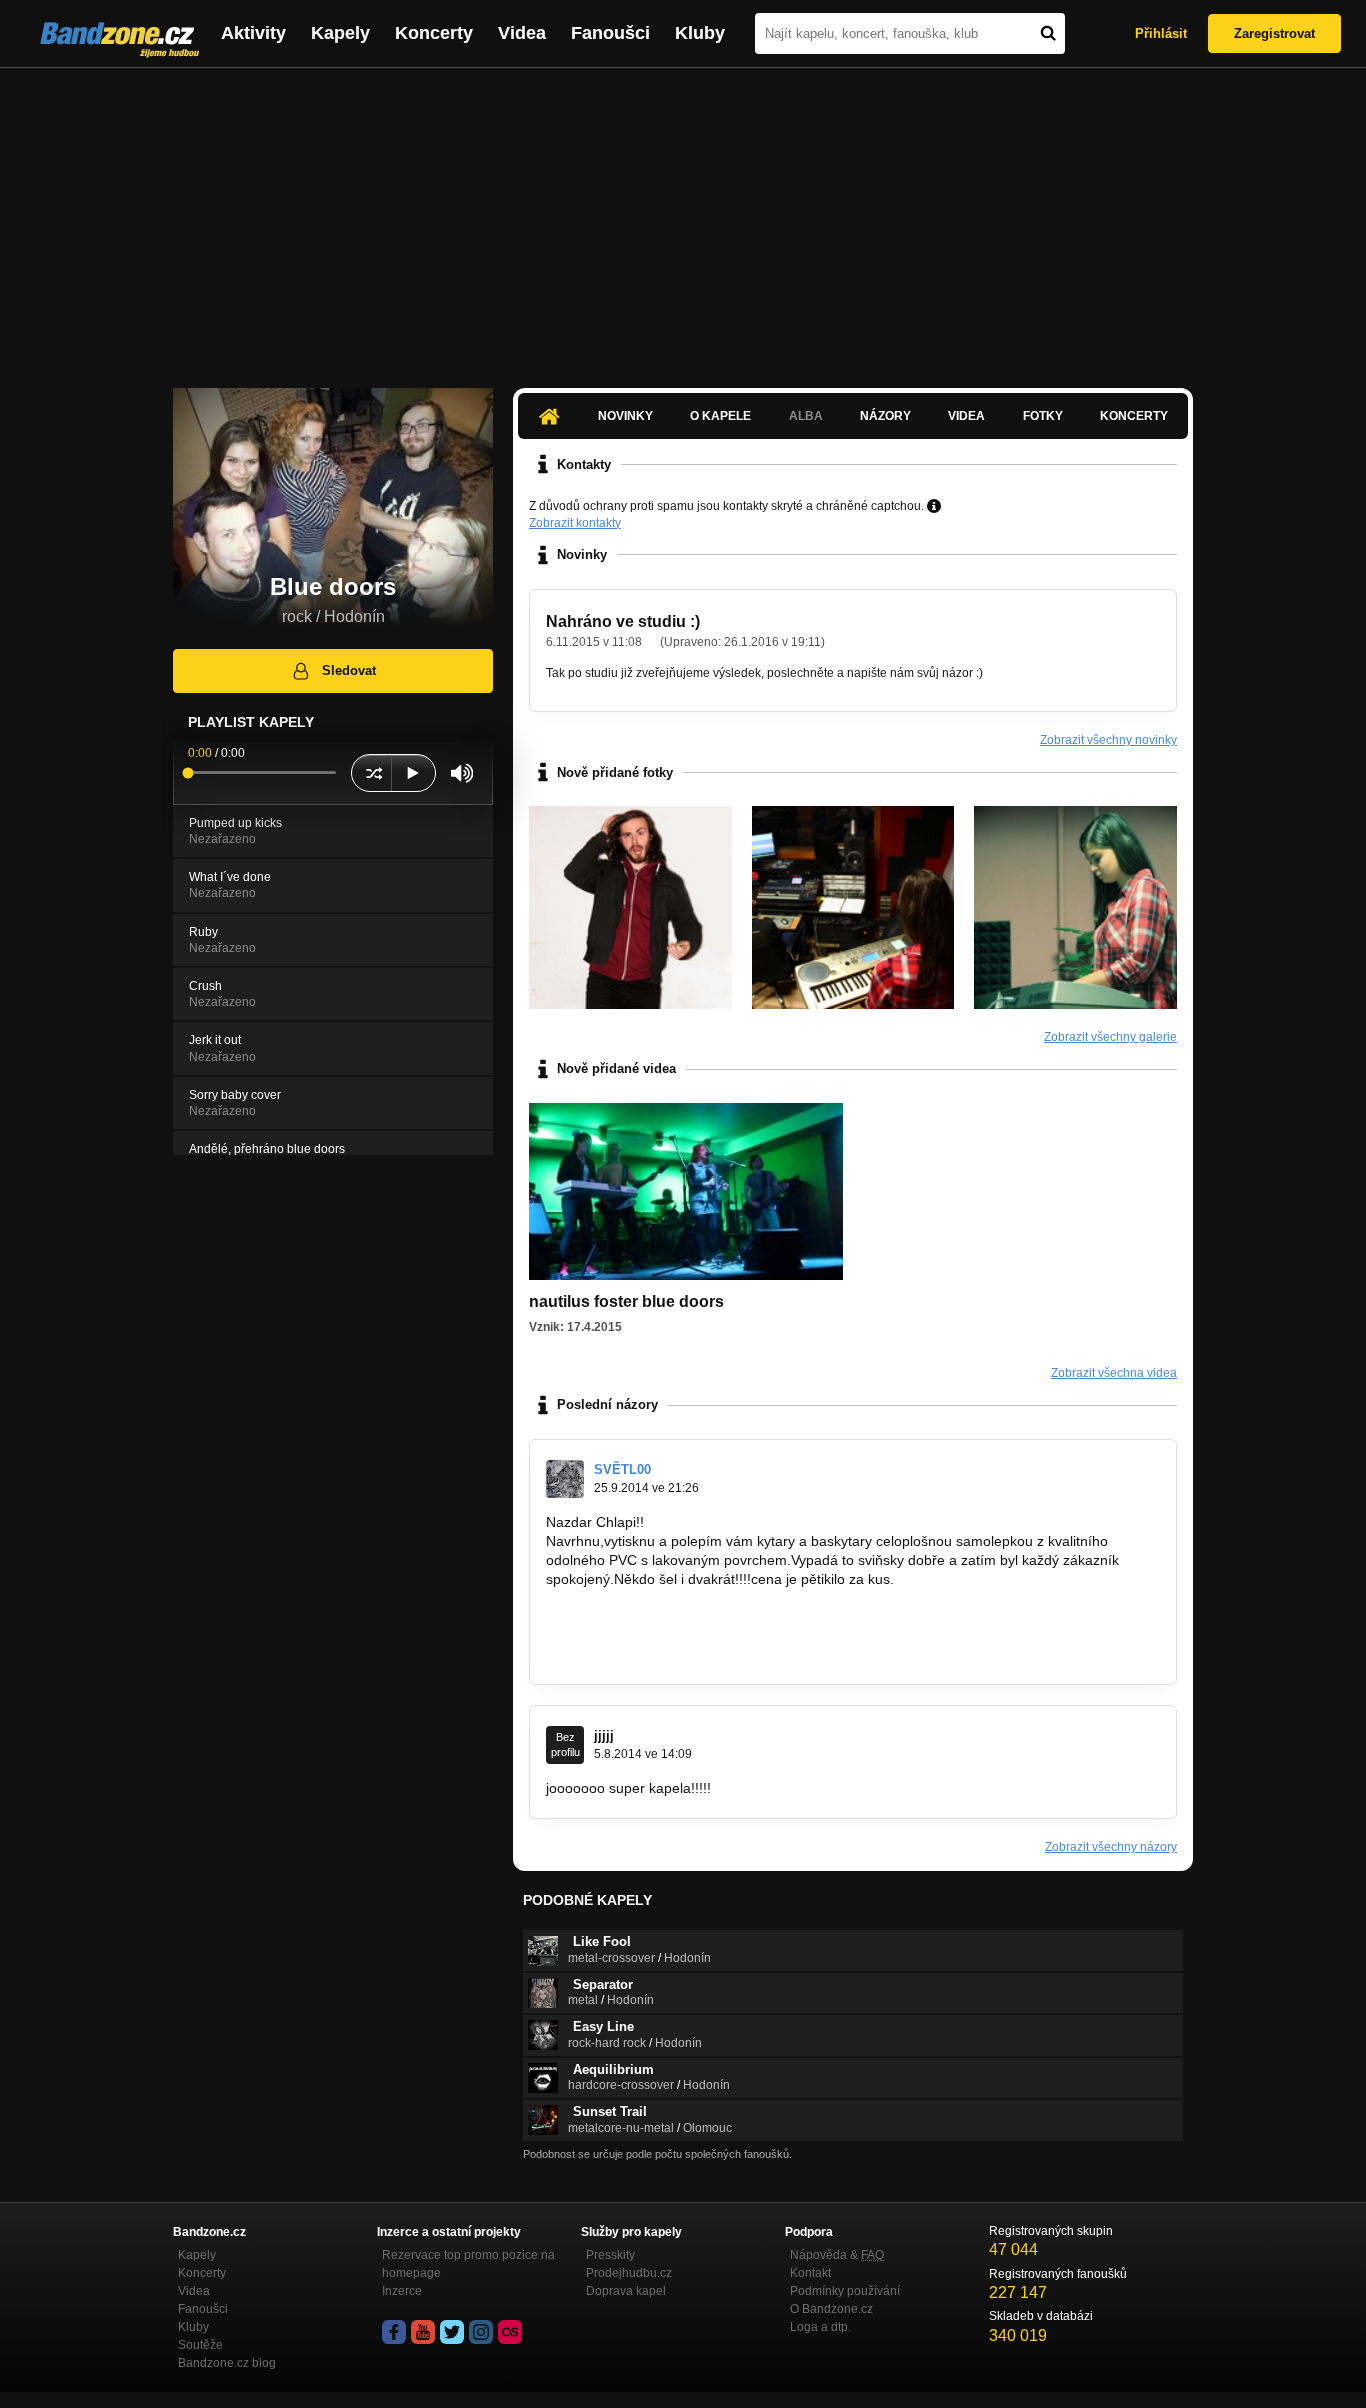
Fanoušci (610, 33)
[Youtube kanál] (423, 2332)
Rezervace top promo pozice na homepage (468, 2264)
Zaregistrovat (1274, 33)
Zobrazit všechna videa (1114, 1373)
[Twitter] (452, 2332)
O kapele (720, 416)
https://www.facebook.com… (635, 1617)
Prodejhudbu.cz (629, 2273)
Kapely (340, 33)
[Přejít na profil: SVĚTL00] (565, 1479)
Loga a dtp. (820, 2327)
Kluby (700, 33)
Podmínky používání (845, 2291)
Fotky (1043, 416)
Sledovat (349, 670)
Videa (522, 33)
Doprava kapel (626, 2291)
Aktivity (253, 33)
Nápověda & (837, 2255)
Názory (885, 416)
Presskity (610, 2255)
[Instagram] (481, 2332)
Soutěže (200, 2345)
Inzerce (402, 2291)
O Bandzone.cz (831, 2309)
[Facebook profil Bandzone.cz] (394, 2332)
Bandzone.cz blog (227, 2363)
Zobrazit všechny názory (1111, 1847)
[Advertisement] (683, 218)
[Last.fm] (510, 2332)
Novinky (625, 416)
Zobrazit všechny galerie (1110, 1037)
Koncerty (434, 33)
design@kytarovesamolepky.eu (644, 1654)
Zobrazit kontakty (575, 523)
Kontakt (810, 2273)
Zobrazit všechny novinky (1108, 740)
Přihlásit (1161, 33)
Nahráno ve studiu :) (623, 621)
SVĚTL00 (622, 1469)
